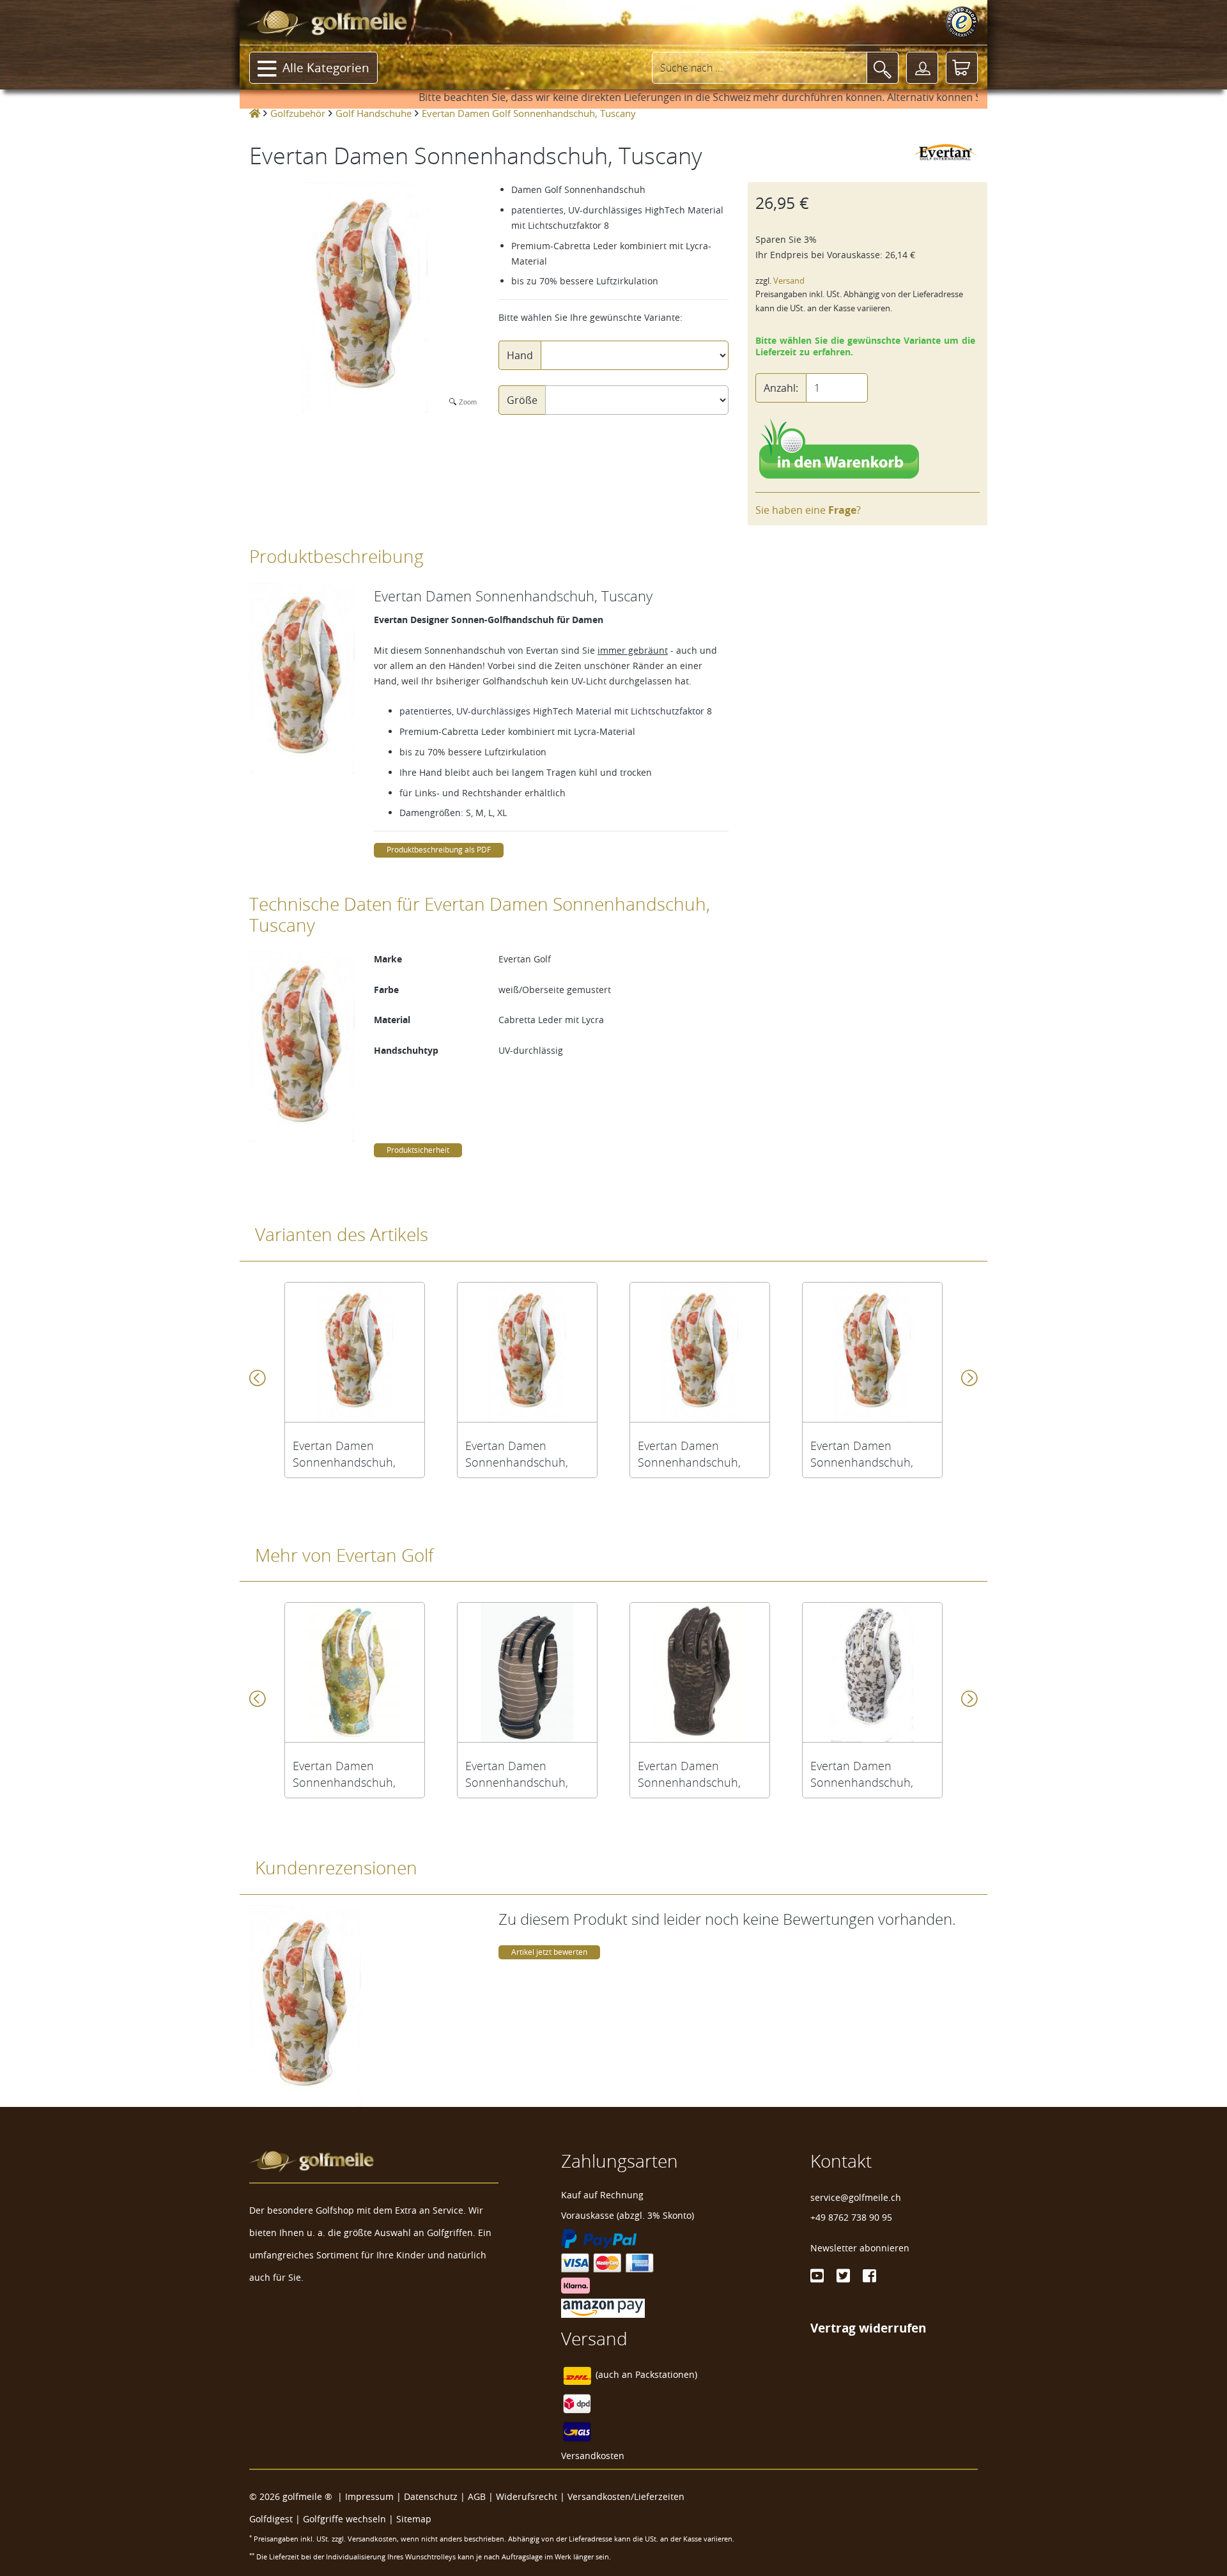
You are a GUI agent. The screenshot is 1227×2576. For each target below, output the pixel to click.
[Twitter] (843, 2276)
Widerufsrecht (527, 2496)
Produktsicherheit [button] (418, 1150)
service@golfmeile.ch (856, 2197)
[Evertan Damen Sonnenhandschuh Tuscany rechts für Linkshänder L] (700, 1352)
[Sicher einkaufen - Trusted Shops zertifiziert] (962, 22)
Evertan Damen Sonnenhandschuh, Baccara (689, 1774)
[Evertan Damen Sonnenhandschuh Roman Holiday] (872, 1672)
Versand (789, 281)
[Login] (922, 68)
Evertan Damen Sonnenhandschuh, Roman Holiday (862, 1774)
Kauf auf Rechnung (602, 2195)
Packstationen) (666, 2375)
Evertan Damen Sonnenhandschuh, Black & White (517, 1774)
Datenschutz (431, 2496)
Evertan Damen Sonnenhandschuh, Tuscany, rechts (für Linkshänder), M (517, 1454)
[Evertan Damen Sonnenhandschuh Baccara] (700, 1672)
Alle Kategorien (326, 68)
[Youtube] (817, 2276)
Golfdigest (271, 2519)
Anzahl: (781, 388)
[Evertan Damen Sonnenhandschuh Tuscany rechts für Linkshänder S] (355, 1352)
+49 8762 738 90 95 (851, 2217)
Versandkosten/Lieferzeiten (626, 2496)
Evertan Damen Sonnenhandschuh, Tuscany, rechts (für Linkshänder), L (689, 1454)
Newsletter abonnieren (860, 2248)
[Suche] (883, 68)
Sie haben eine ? (808, 510)
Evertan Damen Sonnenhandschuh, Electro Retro (344, 1774)
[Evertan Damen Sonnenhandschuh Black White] (527, 1672)
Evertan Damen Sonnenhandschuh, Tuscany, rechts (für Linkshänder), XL (862, 1454)
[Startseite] (255, 113)
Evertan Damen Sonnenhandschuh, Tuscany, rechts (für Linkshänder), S (344, 1454)
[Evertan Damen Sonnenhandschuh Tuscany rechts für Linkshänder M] (527, 1352)
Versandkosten (593, 2456)
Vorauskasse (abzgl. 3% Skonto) (628, 2215)
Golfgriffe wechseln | (350, 2519)
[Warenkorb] (962, 68)
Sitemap (414, 2519)
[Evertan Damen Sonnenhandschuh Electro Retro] (355, 1672)
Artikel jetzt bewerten (549, 1952)
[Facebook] (869, 2276)
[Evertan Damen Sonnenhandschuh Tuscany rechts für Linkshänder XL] (872, 1352)
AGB (477, 2496)
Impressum (369, 2496)
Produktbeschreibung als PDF (439, 850)
